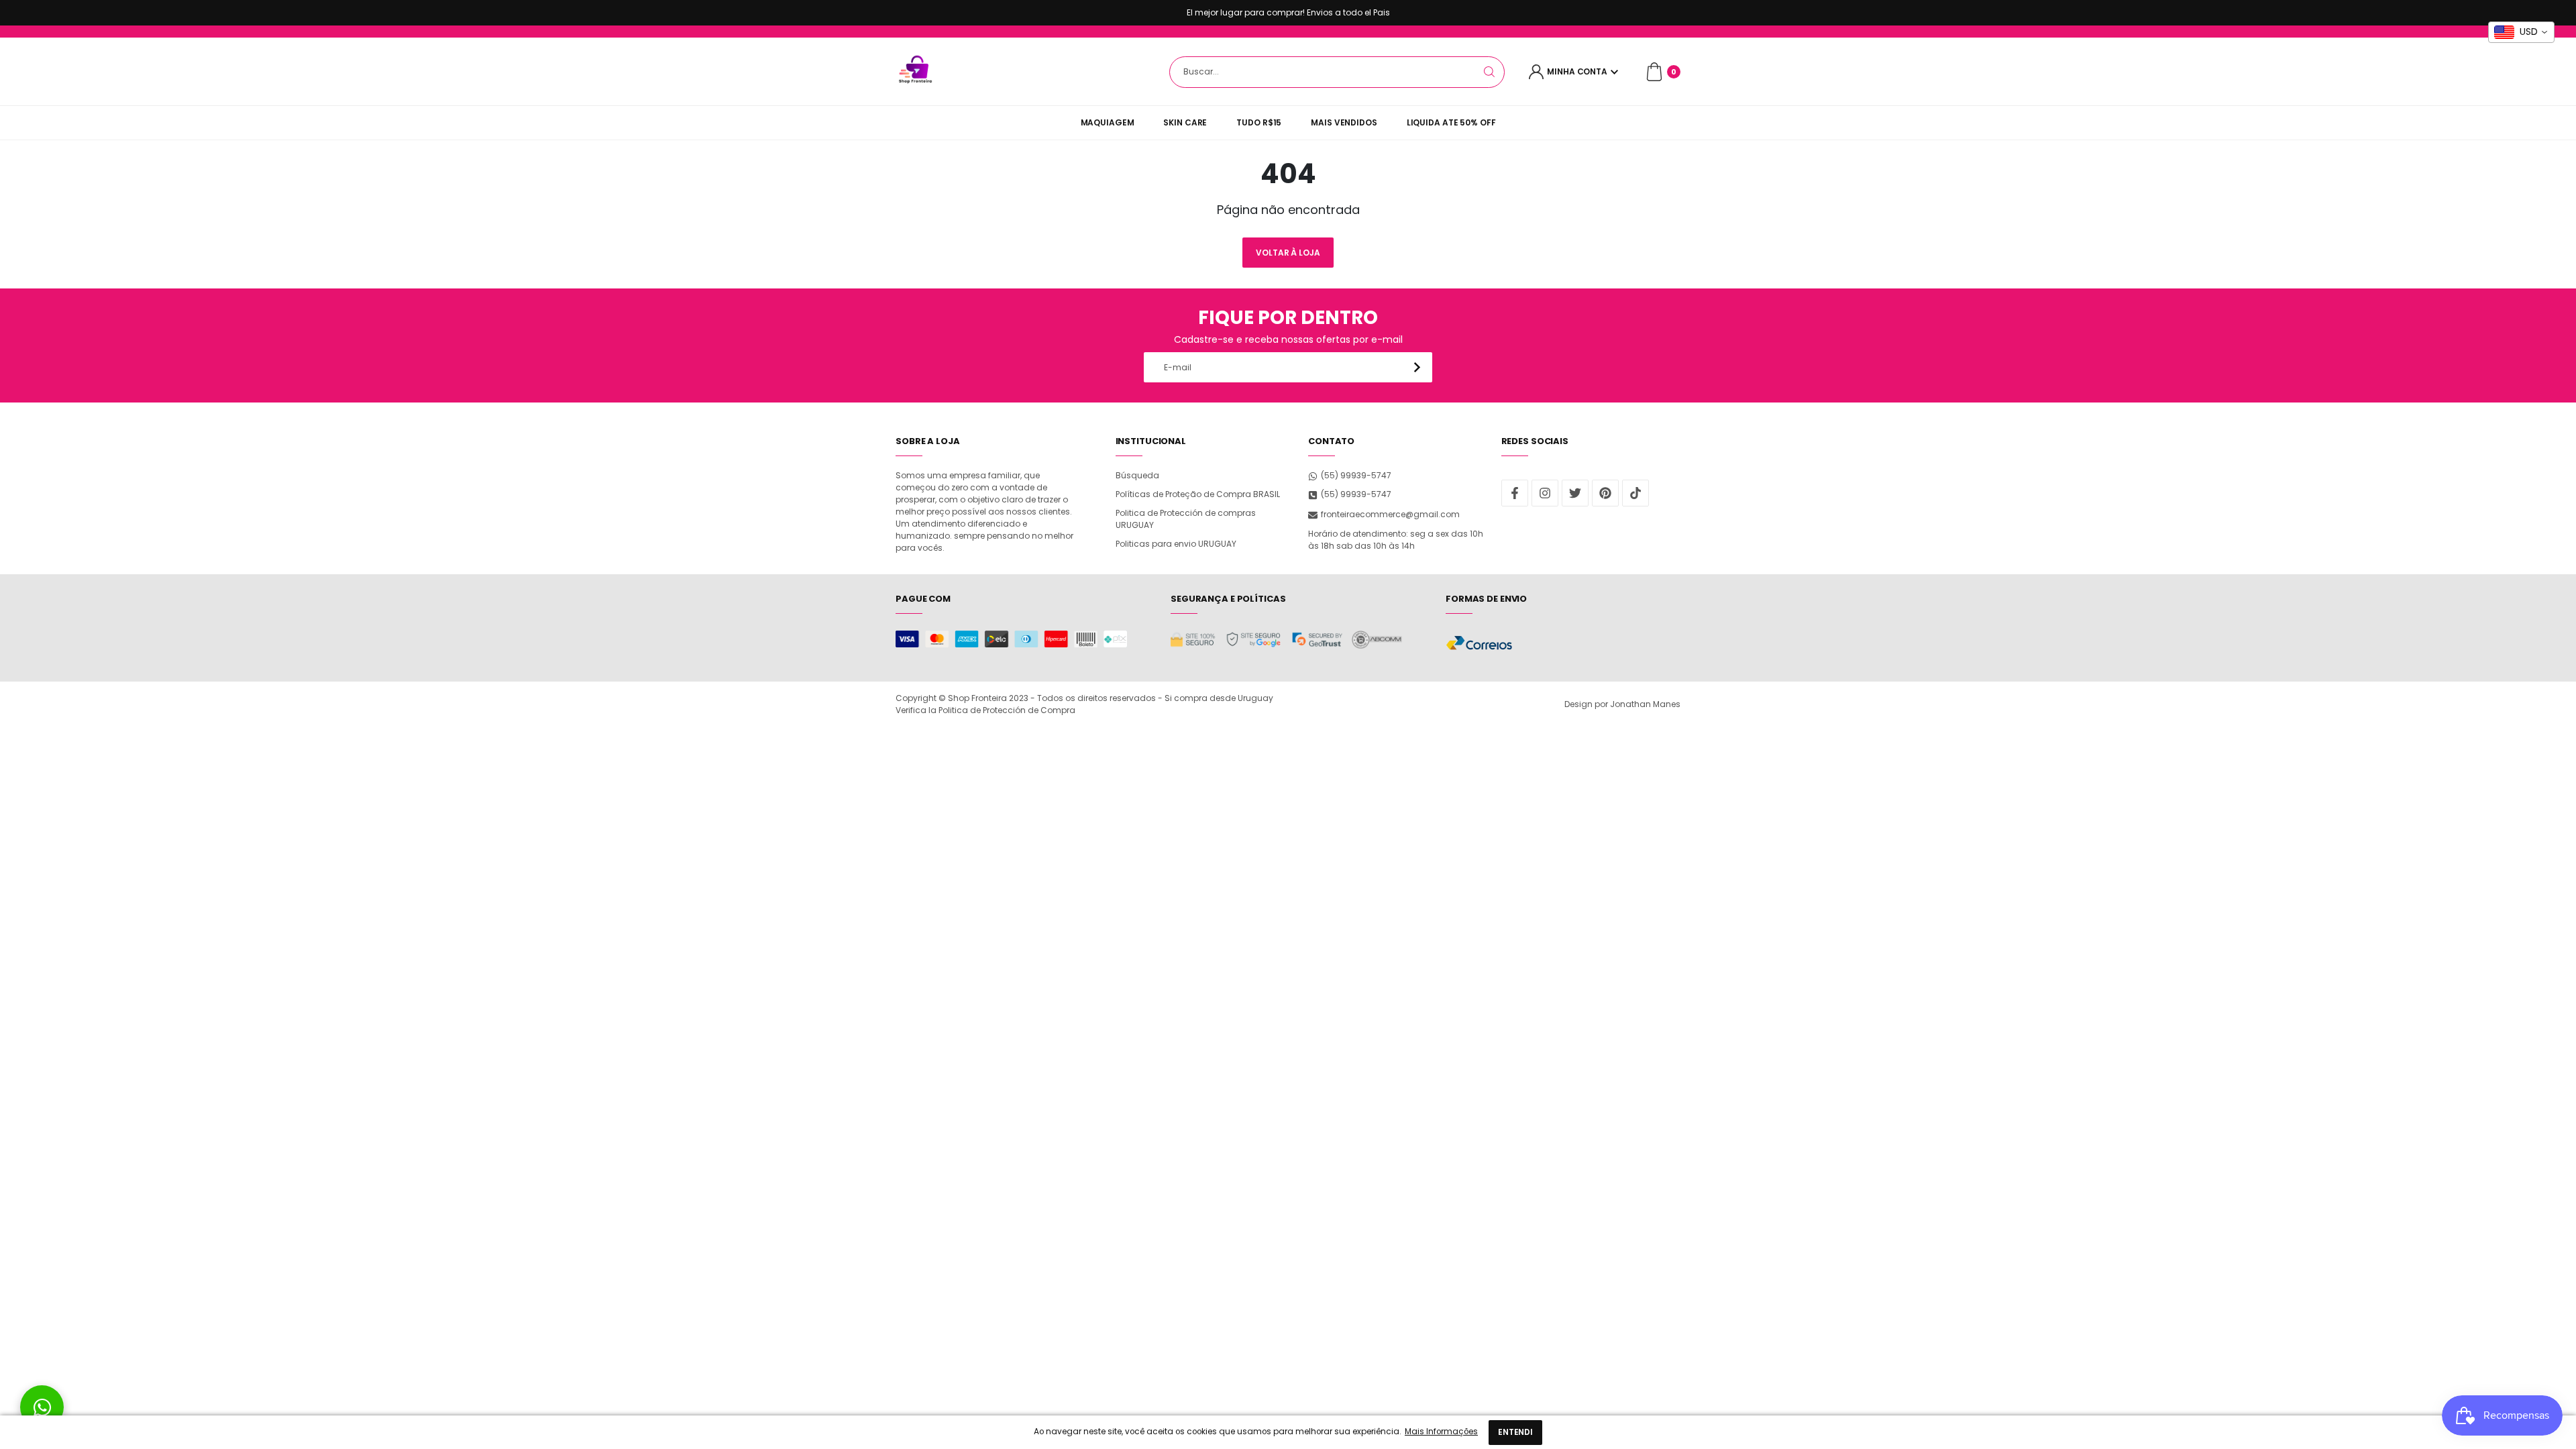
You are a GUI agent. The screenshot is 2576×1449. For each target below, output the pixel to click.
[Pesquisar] (1489, 72)
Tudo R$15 (1259, 122)
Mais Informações (1441, 1432)
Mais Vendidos (1344, 122)
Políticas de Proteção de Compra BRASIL (1198, 494)
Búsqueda (1137, 475)
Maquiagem (1108, 122)
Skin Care (1185, 122)
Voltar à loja (1288, 253)
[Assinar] (1417, 367)
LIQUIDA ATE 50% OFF (1451, 122)
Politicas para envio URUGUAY (1176, 544)
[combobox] (1337, 72)
